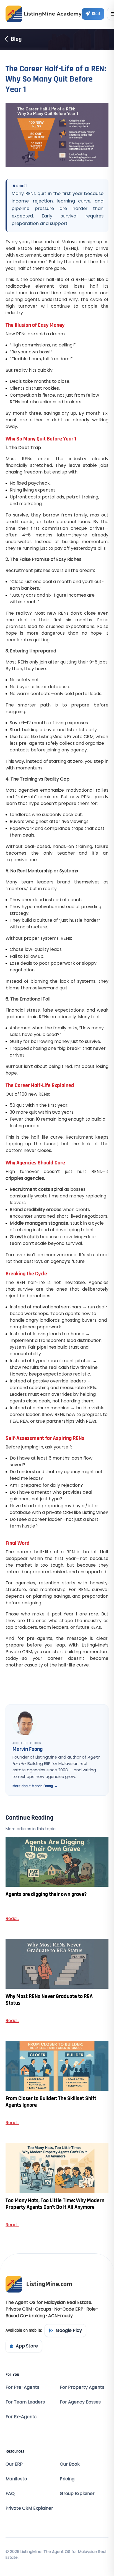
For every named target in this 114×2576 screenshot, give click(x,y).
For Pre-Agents (22, 2387)
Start (96, 14)
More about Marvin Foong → (35, 1786)
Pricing (67, 2479)
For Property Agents (82, 2387)
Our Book (70, 2464)
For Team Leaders (25, 2402)
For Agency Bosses (80, 2402)
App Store (27, 2346)
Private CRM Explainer (29, 2508)
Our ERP (14, 2464)
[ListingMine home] (44, 14)
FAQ (10, 2493)
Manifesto (16, 2479)
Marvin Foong (28, 1749)
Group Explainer (77, 2493)
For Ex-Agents (21, 2417)
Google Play (69, 2330)
